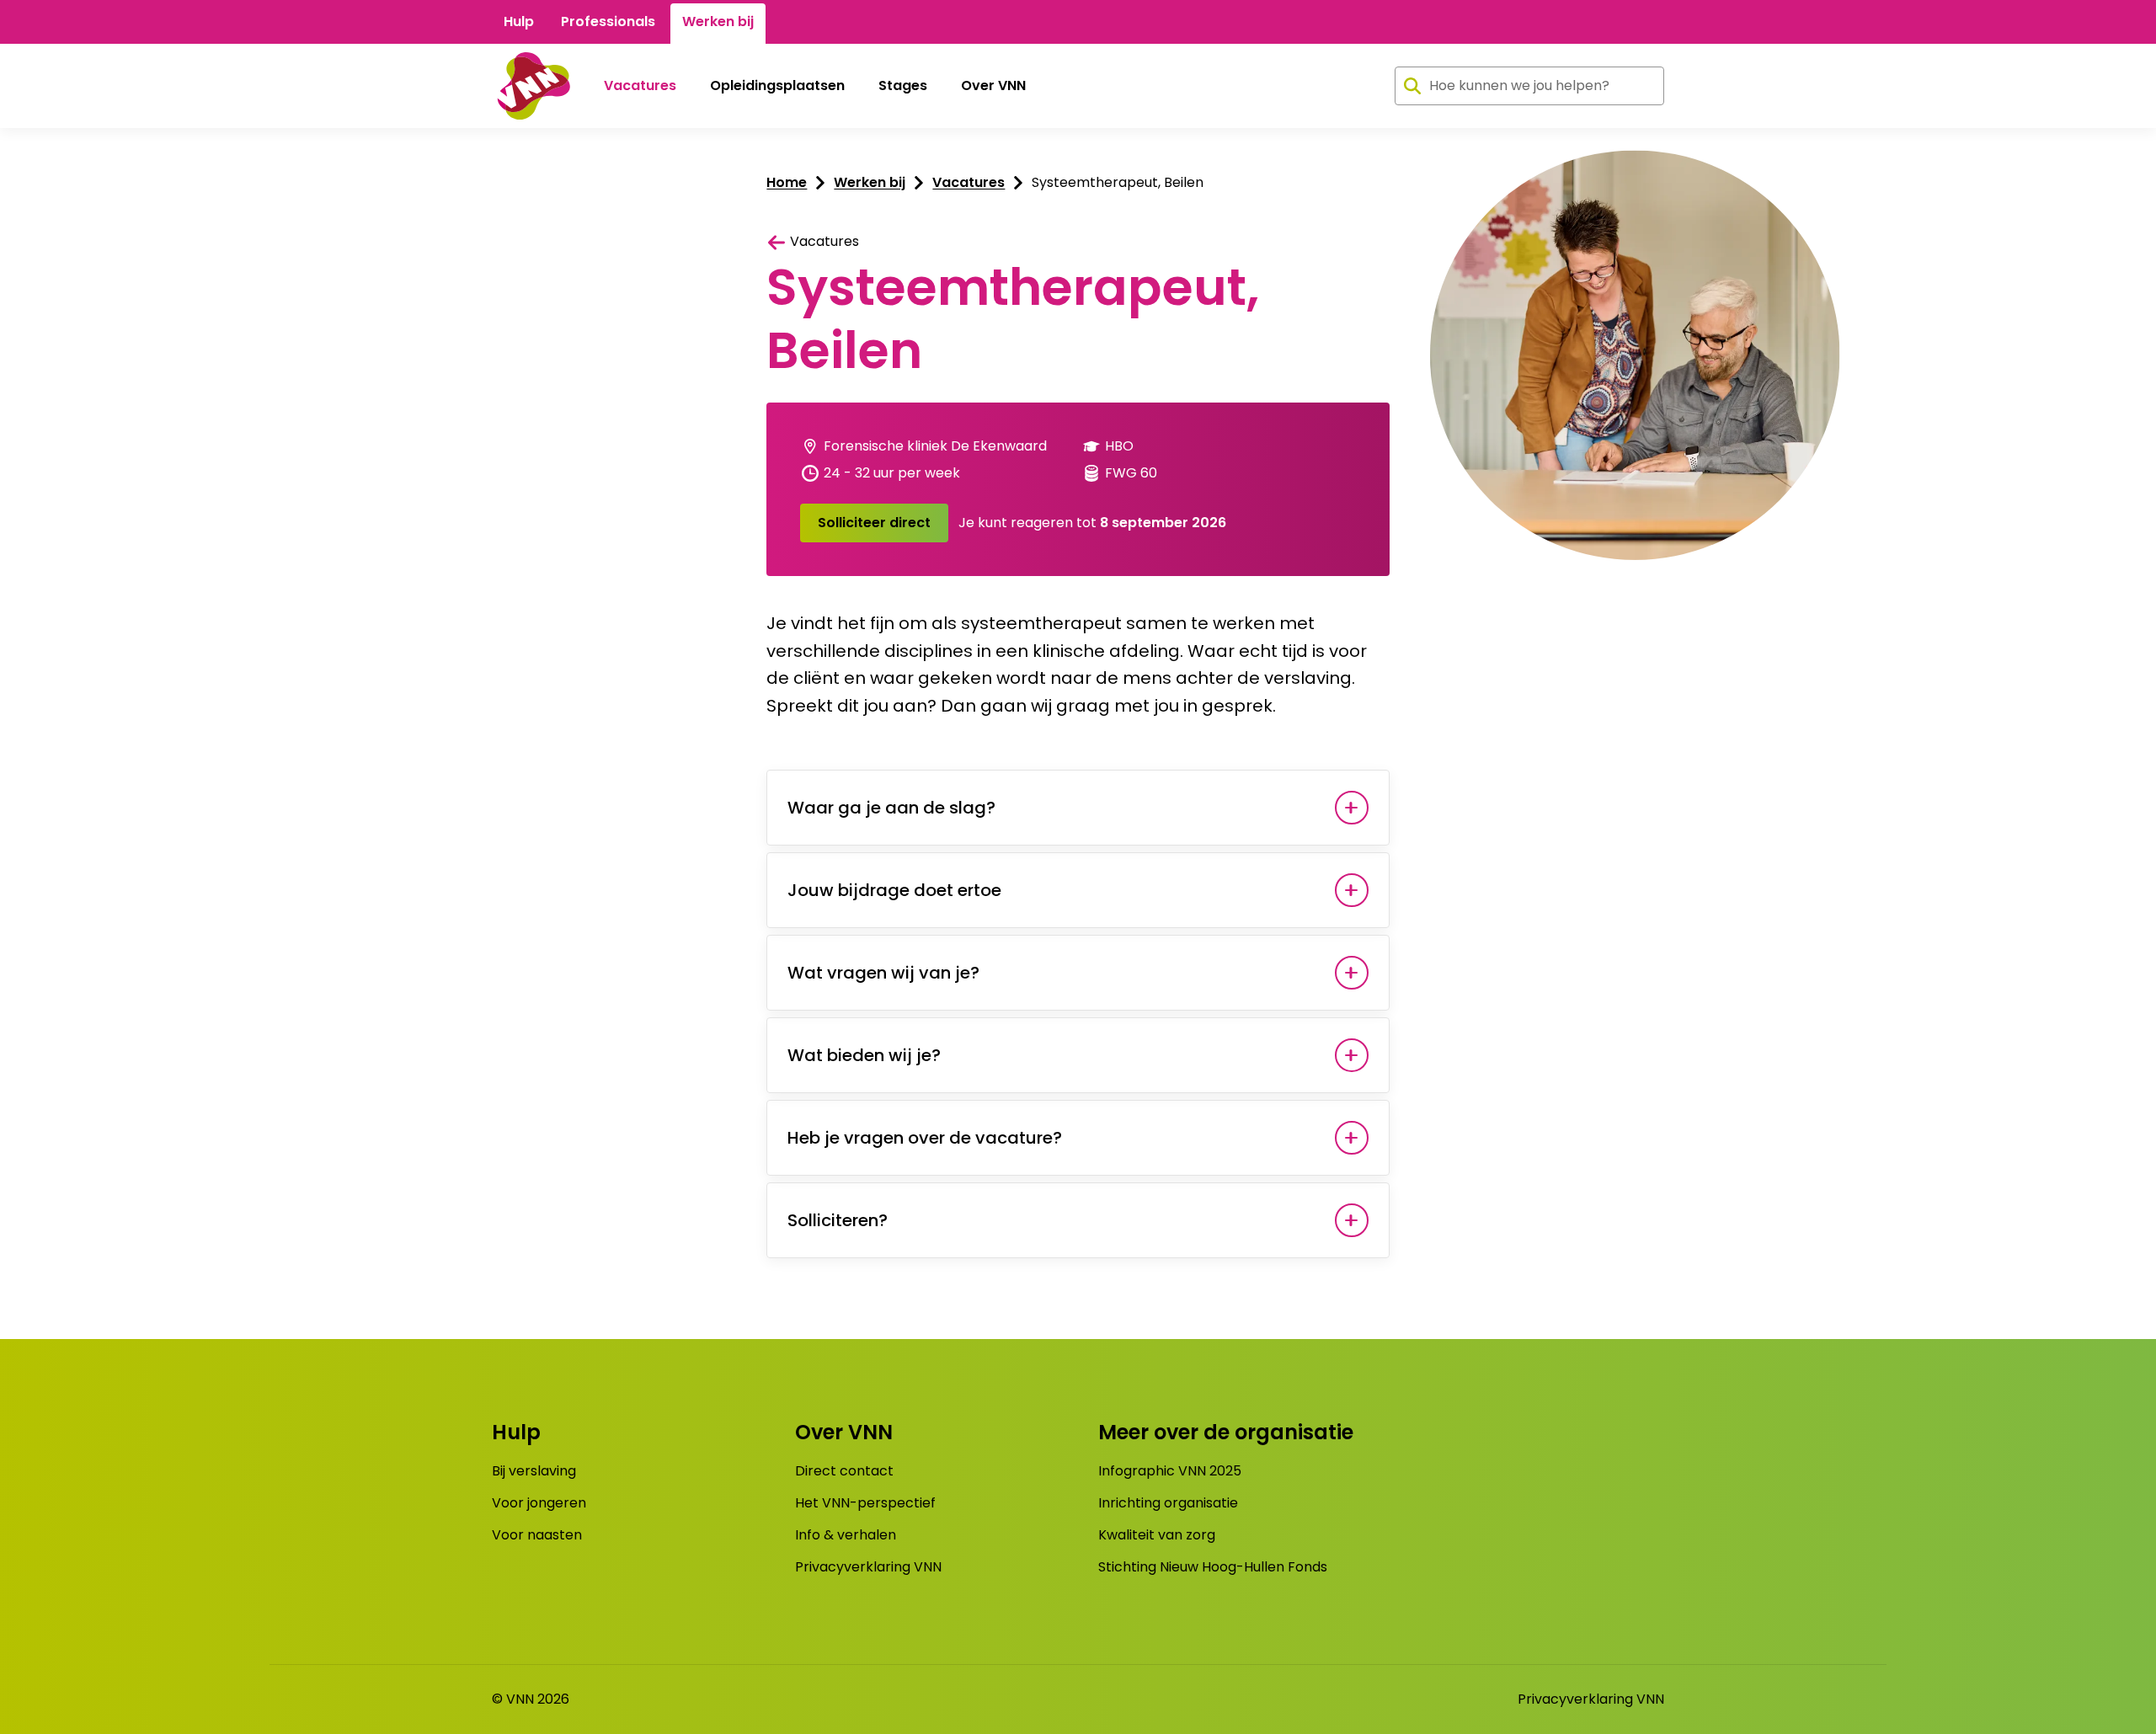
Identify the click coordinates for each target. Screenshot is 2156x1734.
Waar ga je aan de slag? (891, 808)
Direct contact (844, 1471)
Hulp (519, 21)
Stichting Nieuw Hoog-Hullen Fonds (1213, 1567)
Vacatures (640, 85)
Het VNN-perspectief (865, 1503)
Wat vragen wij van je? (883, 973)
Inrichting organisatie (1168, 1503)
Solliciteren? (838, 1220)
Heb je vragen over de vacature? (925, 1138)
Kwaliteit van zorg (1157, 1535)
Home (787, 182)
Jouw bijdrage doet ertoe (897, 890)
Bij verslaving (534, 1471)
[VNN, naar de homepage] (531, 86)
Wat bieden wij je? (864, 1055)
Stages (903, 85)
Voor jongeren (539, 1503)
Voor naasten (537, 1535)
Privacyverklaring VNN (868, 1567)
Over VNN (993, 85)
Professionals (608, 21)
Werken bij (718, 21)
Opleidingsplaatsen (777, 85)
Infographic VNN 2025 (1170, 1471)
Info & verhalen (846, 1535)
